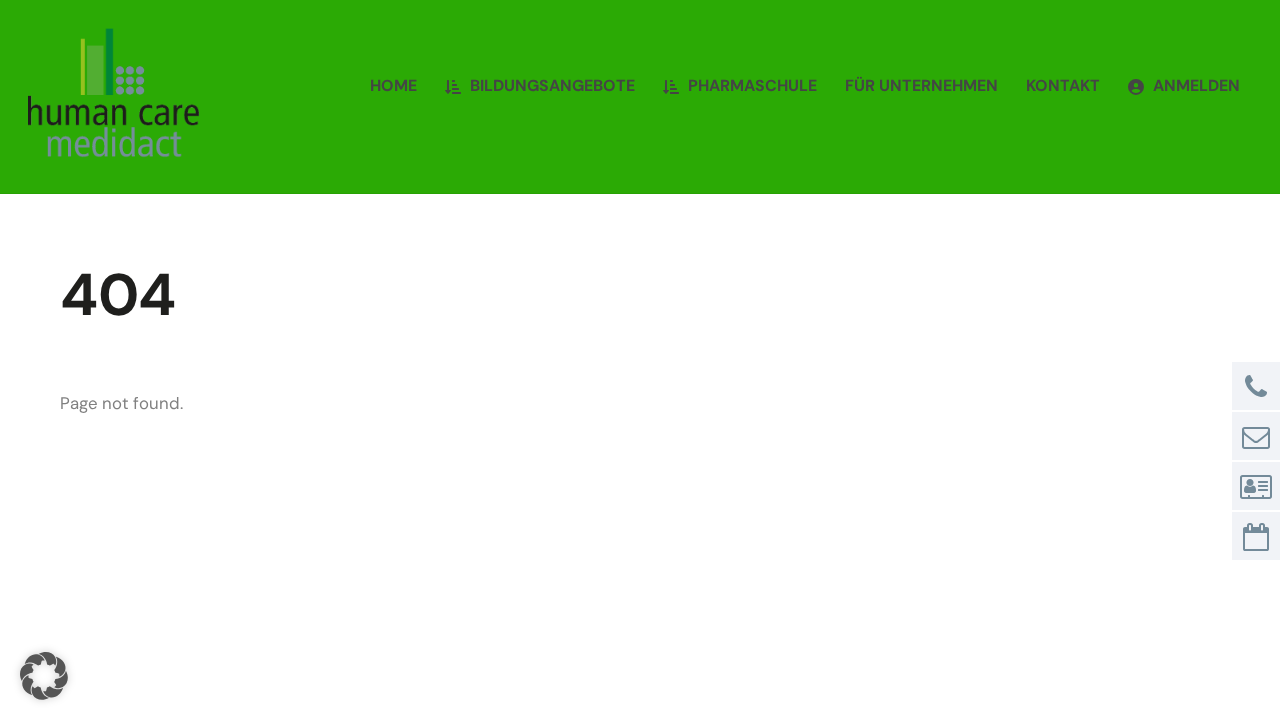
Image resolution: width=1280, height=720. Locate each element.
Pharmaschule (750, 85)
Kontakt (1063, 85)
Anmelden (1194, 85)
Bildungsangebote (550, 85)
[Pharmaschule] (113, 149)
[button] (44, 676)
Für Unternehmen (921, 85)
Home (393, 85)
